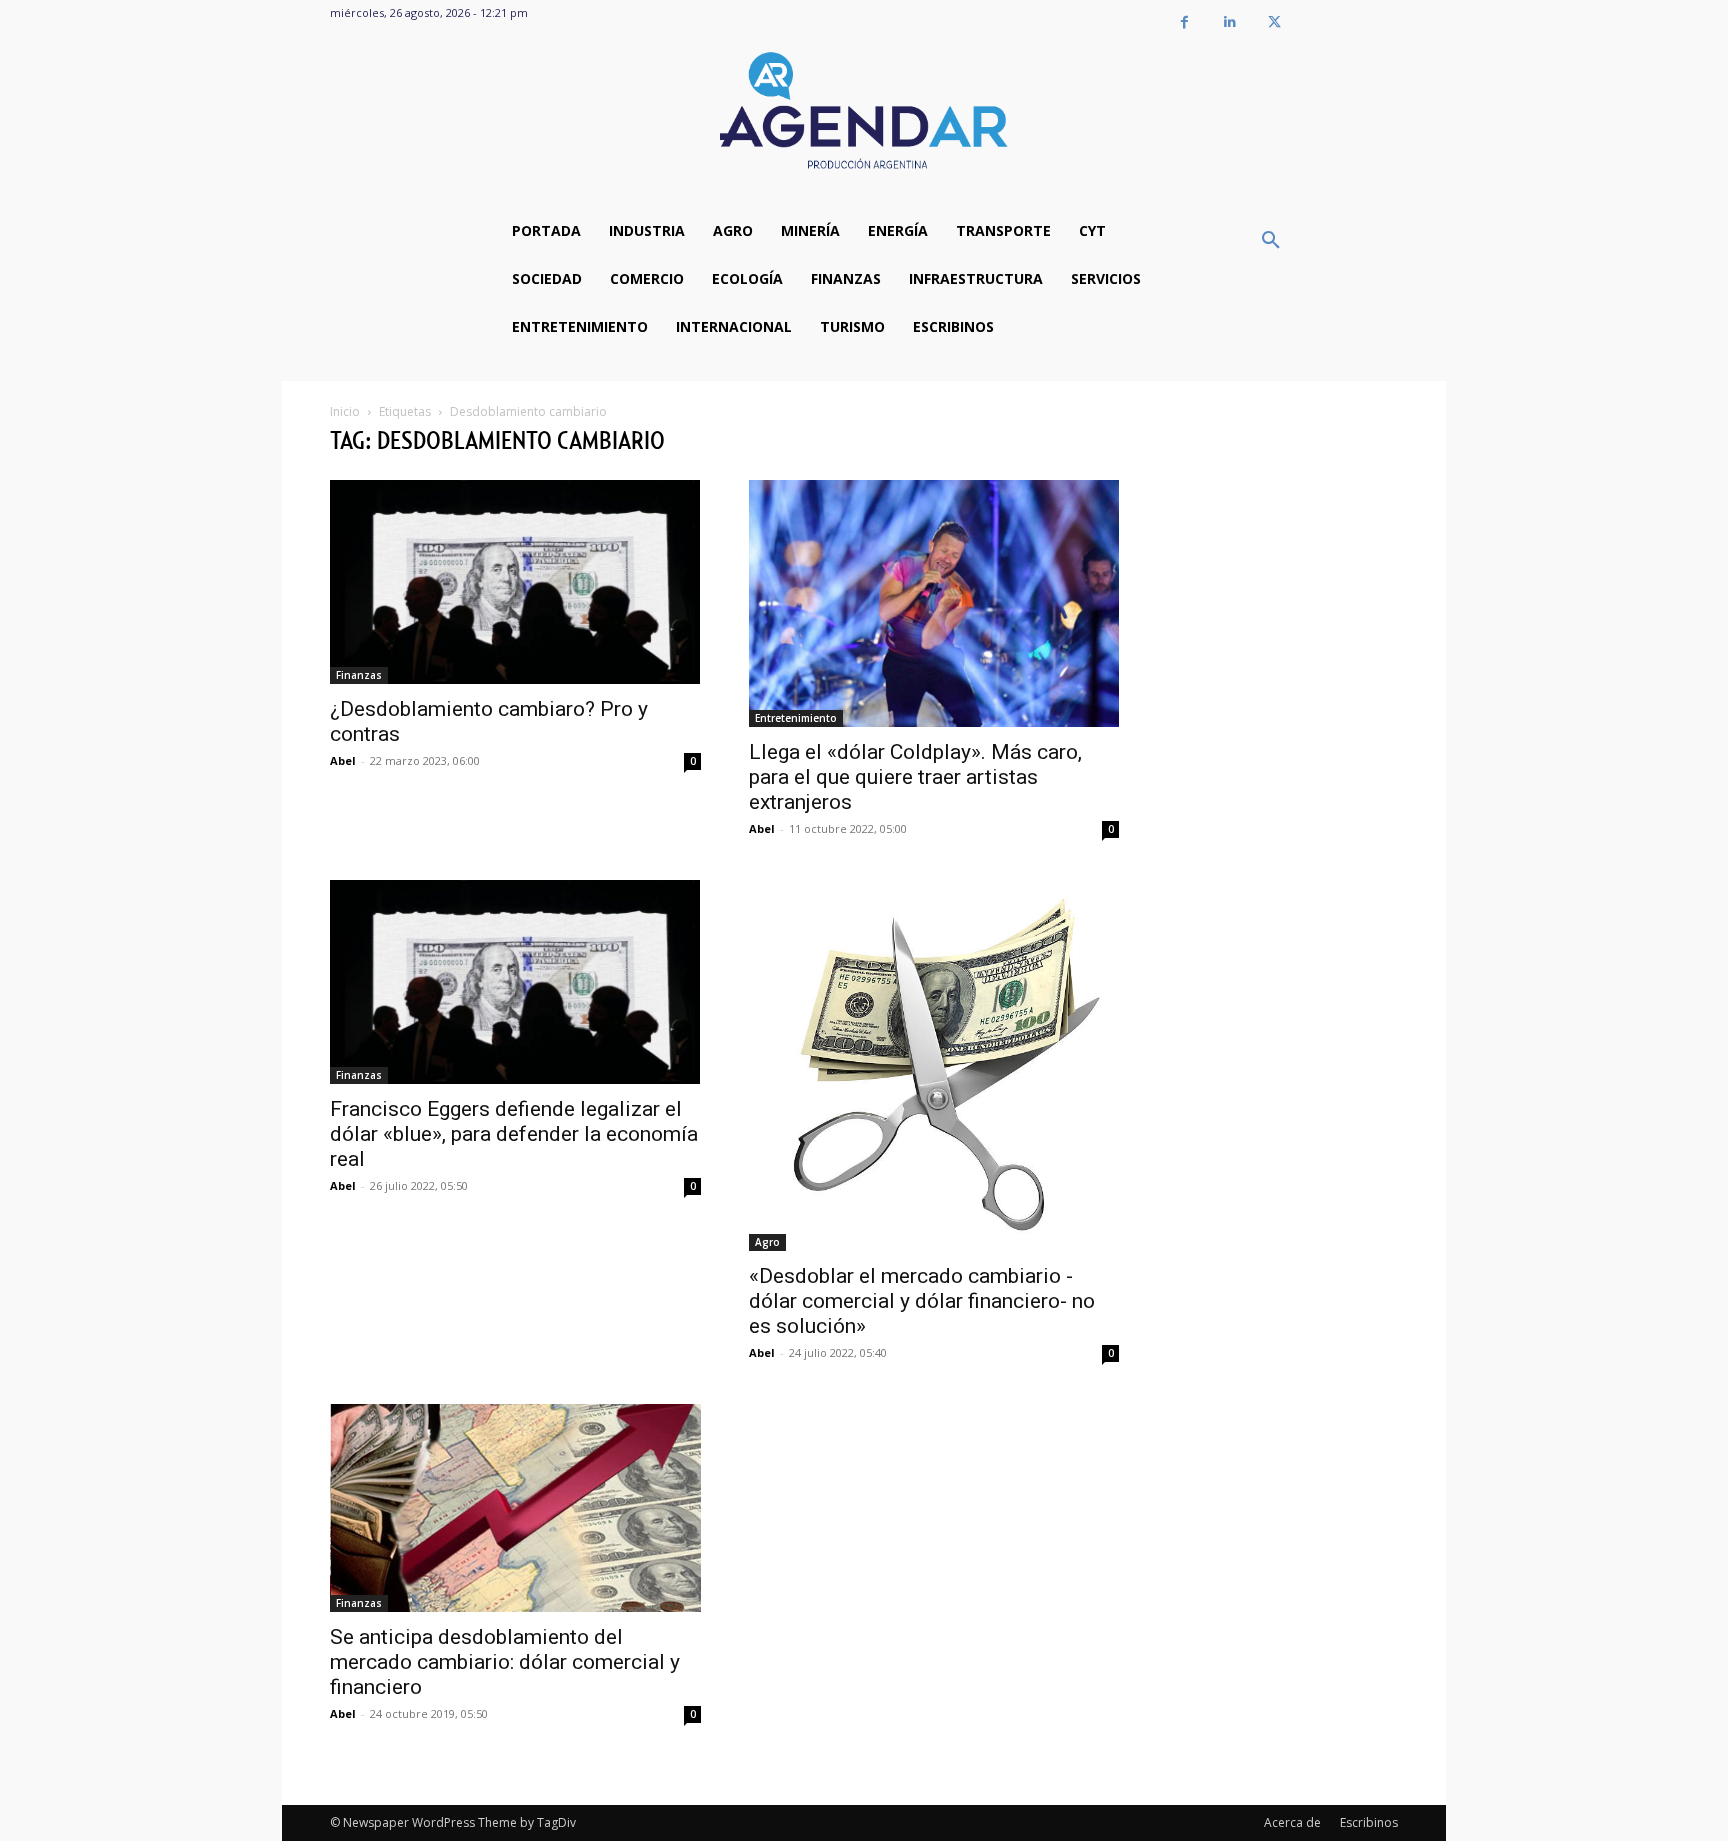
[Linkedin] (1229, 22)
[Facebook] (1184, 22)
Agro (767, 1242)
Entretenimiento (796, 718)
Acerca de (1292, 1822)
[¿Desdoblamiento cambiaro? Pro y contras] (515, 582)
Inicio (345, 411)
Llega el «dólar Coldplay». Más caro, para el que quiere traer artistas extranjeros (915, 777)
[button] (1271, 241)
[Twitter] (1274, 22)
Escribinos (1369, 1822)
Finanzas (359, 675)
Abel (343, 760)
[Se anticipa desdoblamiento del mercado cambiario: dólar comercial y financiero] (515, 1508)
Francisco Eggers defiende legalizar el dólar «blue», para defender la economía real (514, 1134)
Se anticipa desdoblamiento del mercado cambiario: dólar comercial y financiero (505, 1662)
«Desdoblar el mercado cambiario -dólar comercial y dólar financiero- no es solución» (922, 1301)
